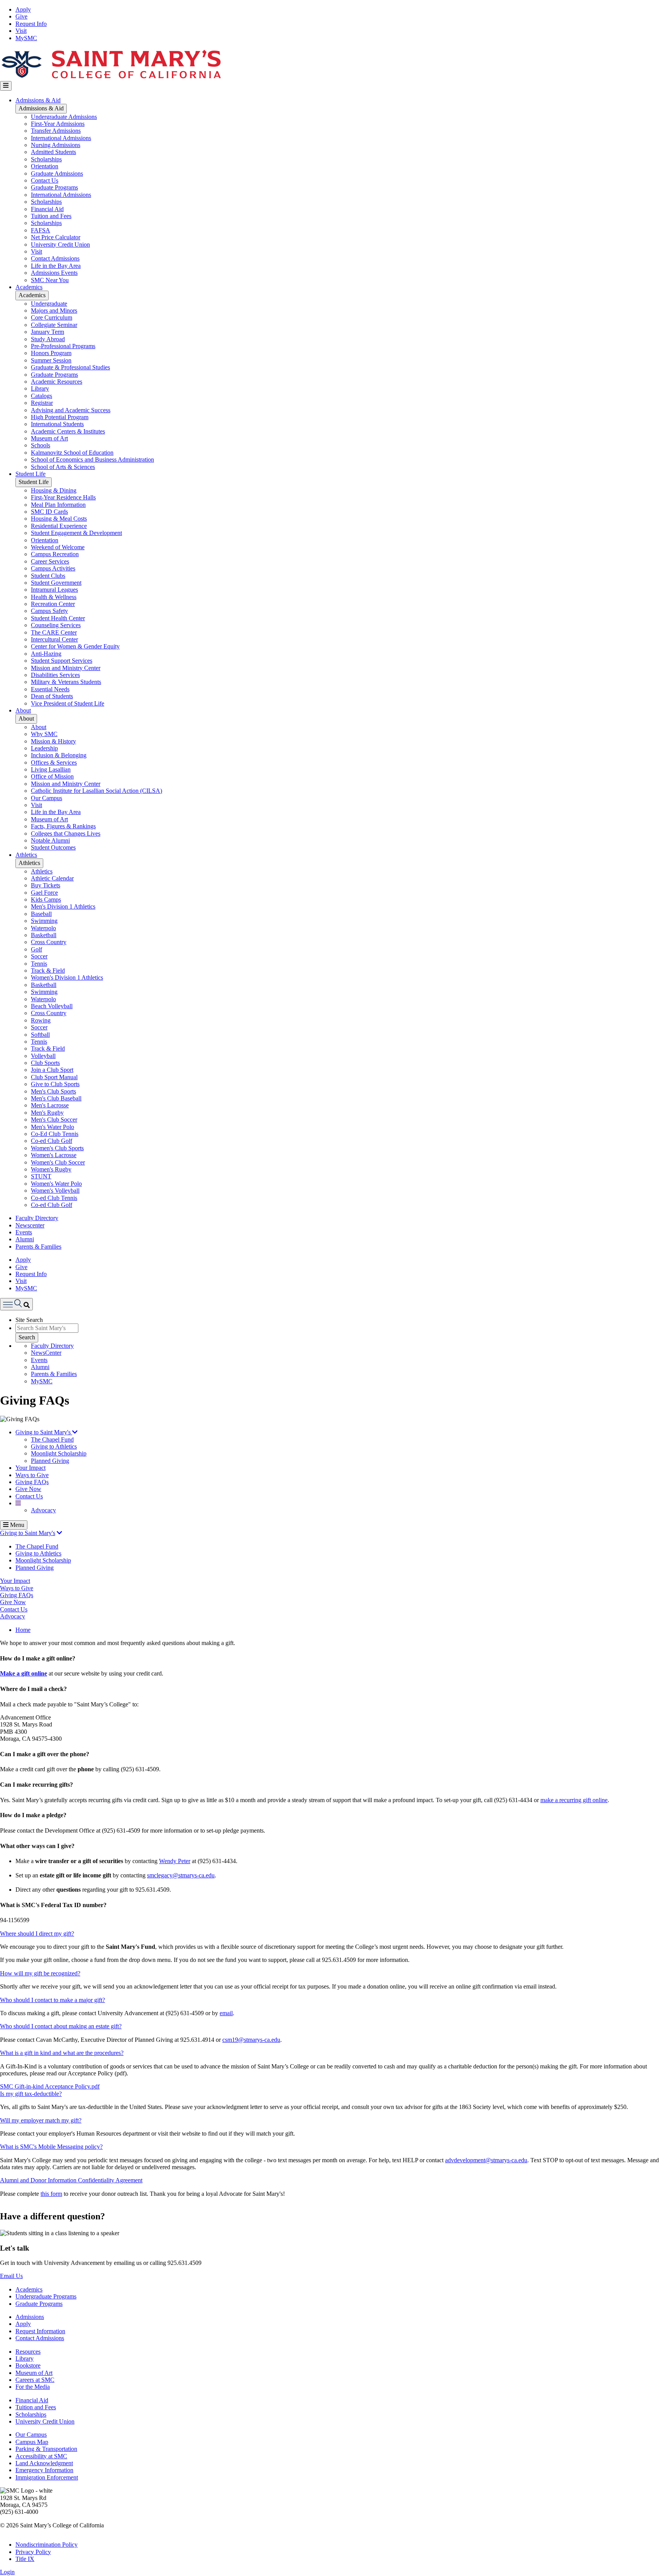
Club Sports (45, 1063)
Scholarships (46, 159)
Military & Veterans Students (66, 682)
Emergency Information (44, 2470)
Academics (29, 287)
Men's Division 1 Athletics (63, 906)
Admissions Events (54, 273)
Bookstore (28, 2365)
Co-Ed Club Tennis (55, 1134)
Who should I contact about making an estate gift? (61, 2026)
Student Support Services (62, 661)
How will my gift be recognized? (40, 1973)
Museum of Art (49, 438)
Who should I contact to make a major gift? (52, 2000)
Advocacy (43, 1510)
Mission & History (53, 741)
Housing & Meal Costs (59, 519)
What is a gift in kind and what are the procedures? (62, 2053)
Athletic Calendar (52, 878)
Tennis (39, 964)
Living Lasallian (51, 769)
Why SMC (44, 734)
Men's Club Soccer (54, 1120)
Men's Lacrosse (50, 1105)
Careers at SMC (35, 2380)
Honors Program (51, 353)
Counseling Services (56, 625)
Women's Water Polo (56, 1184)
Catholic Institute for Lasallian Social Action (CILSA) (96, 791)
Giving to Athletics (54, 1446)
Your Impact (30, 1468)
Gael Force (44, 893)
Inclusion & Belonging (59, 755)
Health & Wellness (54, 597)
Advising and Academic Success (71, 410)
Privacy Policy (33, 2552)
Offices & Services (54, 762)
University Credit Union (60, 245)
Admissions (30, 2317)
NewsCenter (46, 1353)
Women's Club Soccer (58, 1162)
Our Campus (47, 798)
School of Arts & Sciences (63, 467)
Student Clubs (48, 576)
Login (7, 2572)
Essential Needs (50, 689)
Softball (40, 1035)
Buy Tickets (46, 885)
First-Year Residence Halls (63, 497)
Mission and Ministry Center (66, 668)
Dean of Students (52, 696)
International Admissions (61, 138)
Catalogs (41, 396)
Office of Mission (52, 776)
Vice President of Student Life (68, 703)
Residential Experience (59, 526)
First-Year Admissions (58, 124)
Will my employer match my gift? (41, 2120)
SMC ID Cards (49, 512)
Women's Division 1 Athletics (67, 977)
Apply (23, 9)
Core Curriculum (52, 317)
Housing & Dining (54, 490)
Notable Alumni (50, 840)
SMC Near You (50, 280)
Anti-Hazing (46, 654)
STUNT (41, 1176)
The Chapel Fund (52, 1439)
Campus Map (32, 2442)
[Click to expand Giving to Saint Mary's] (59, 1533)
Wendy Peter (175, 1861)
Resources (28, 2352)
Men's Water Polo (52, 1127)
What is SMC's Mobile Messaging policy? (51, 2147)
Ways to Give (32, 1475)
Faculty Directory (37, 1218)
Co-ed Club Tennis (54, 1198)
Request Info (31, 24)
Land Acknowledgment (44, 2463)
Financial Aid (47, 209)
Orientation (45, 166)
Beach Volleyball (52, 1006)
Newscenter (30, 1225)
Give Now (28, 1489)
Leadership (44, 748)
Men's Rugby (47, 1113)
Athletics (26, 855)
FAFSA (41, 230)
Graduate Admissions (57, 173)
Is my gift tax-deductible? (31, 2094)
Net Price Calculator (56, 237)
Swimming (44, 921)
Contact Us (45, 180)
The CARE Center (54, 632)
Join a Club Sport (52, 1070)
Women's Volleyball (55, 1191)
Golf (36, 949)
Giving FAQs (32, 1482)
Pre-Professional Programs (63, 346)
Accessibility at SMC (41, 2456)
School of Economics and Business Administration (92, 460)
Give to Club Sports (55, 1084)
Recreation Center (53, 604)
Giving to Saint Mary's (44, 1432)
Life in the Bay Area (56, 266)
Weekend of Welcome (58, 547)
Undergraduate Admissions (64, 117)
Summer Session (51, 360)
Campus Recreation (55, 554)
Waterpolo (43, 928)
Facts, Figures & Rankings (63, 826)
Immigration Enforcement (47, 2477)
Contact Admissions (55, 258)
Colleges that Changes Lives (66, 834)
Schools (41, 445)
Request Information (40, 2331)
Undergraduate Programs (46, 2296)
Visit (21, 31)
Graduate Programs (54, 187)
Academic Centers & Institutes (68, 431)
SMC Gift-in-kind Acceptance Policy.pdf (50, 2086)
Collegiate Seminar (54, 325)
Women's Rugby (51, 1169)
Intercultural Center (54, 639)
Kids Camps (46, 900)
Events (24, 1232)
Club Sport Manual (54, 1077)
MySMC (26, 38)
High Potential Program (60, 417)
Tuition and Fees (51, 216)
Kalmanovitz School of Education (72, 453)
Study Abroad (48, 339)
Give (21, 16)
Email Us (11, 2276)
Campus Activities (53, 568)
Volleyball (43, 1056)
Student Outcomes (53, 847)
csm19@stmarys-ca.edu (251, 2040)
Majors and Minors (54, 311)
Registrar (42, 403)
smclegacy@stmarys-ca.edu (181, 1875)
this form (51, 2194)
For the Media (33, 2387)
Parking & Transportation (46, 2449)
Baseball (41, 914)
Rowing (41, 1020)
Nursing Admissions (56, 145)
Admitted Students (53, 152)
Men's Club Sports (53, 1091)
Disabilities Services (55, 675)
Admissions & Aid (38, 100)
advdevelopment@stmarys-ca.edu (486, 2160)
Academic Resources (57, 382)
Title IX (25, 2559)
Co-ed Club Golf (52, 1141)
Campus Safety (49, 611)
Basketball (44, 935)
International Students (57, 424)
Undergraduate (49, 304)
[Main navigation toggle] (6, 86)
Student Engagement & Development (76, 533)
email (226, 2013)
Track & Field (48, 971)
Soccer (39, 956)
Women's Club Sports (57, 1148)
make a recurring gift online (574, 1800)
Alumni (25, 1239)
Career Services (50, 561)
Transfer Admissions (56, 131)
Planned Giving (50, 1461)
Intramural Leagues (54, 590)
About (23, 710)
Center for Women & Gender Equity (75, 646)
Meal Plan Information (58, 505)
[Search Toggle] (16, 1304)
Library (40, 388)
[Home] (111, 77)
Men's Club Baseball (56, 1098)
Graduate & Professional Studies (70, 367)
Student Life (30, 474)
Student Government (56, 583)
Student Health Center (58, 618)
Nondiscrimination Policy (47, 2545)
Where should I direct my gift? (37, 1934)
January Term (47, 332)
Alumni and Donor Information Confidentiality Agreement (71, 2180)
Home (23, 1630)
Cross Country (49, 942)
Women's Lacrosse (54, 1155)
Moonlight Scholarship (59, 1453)
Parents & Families (38, 1247)
